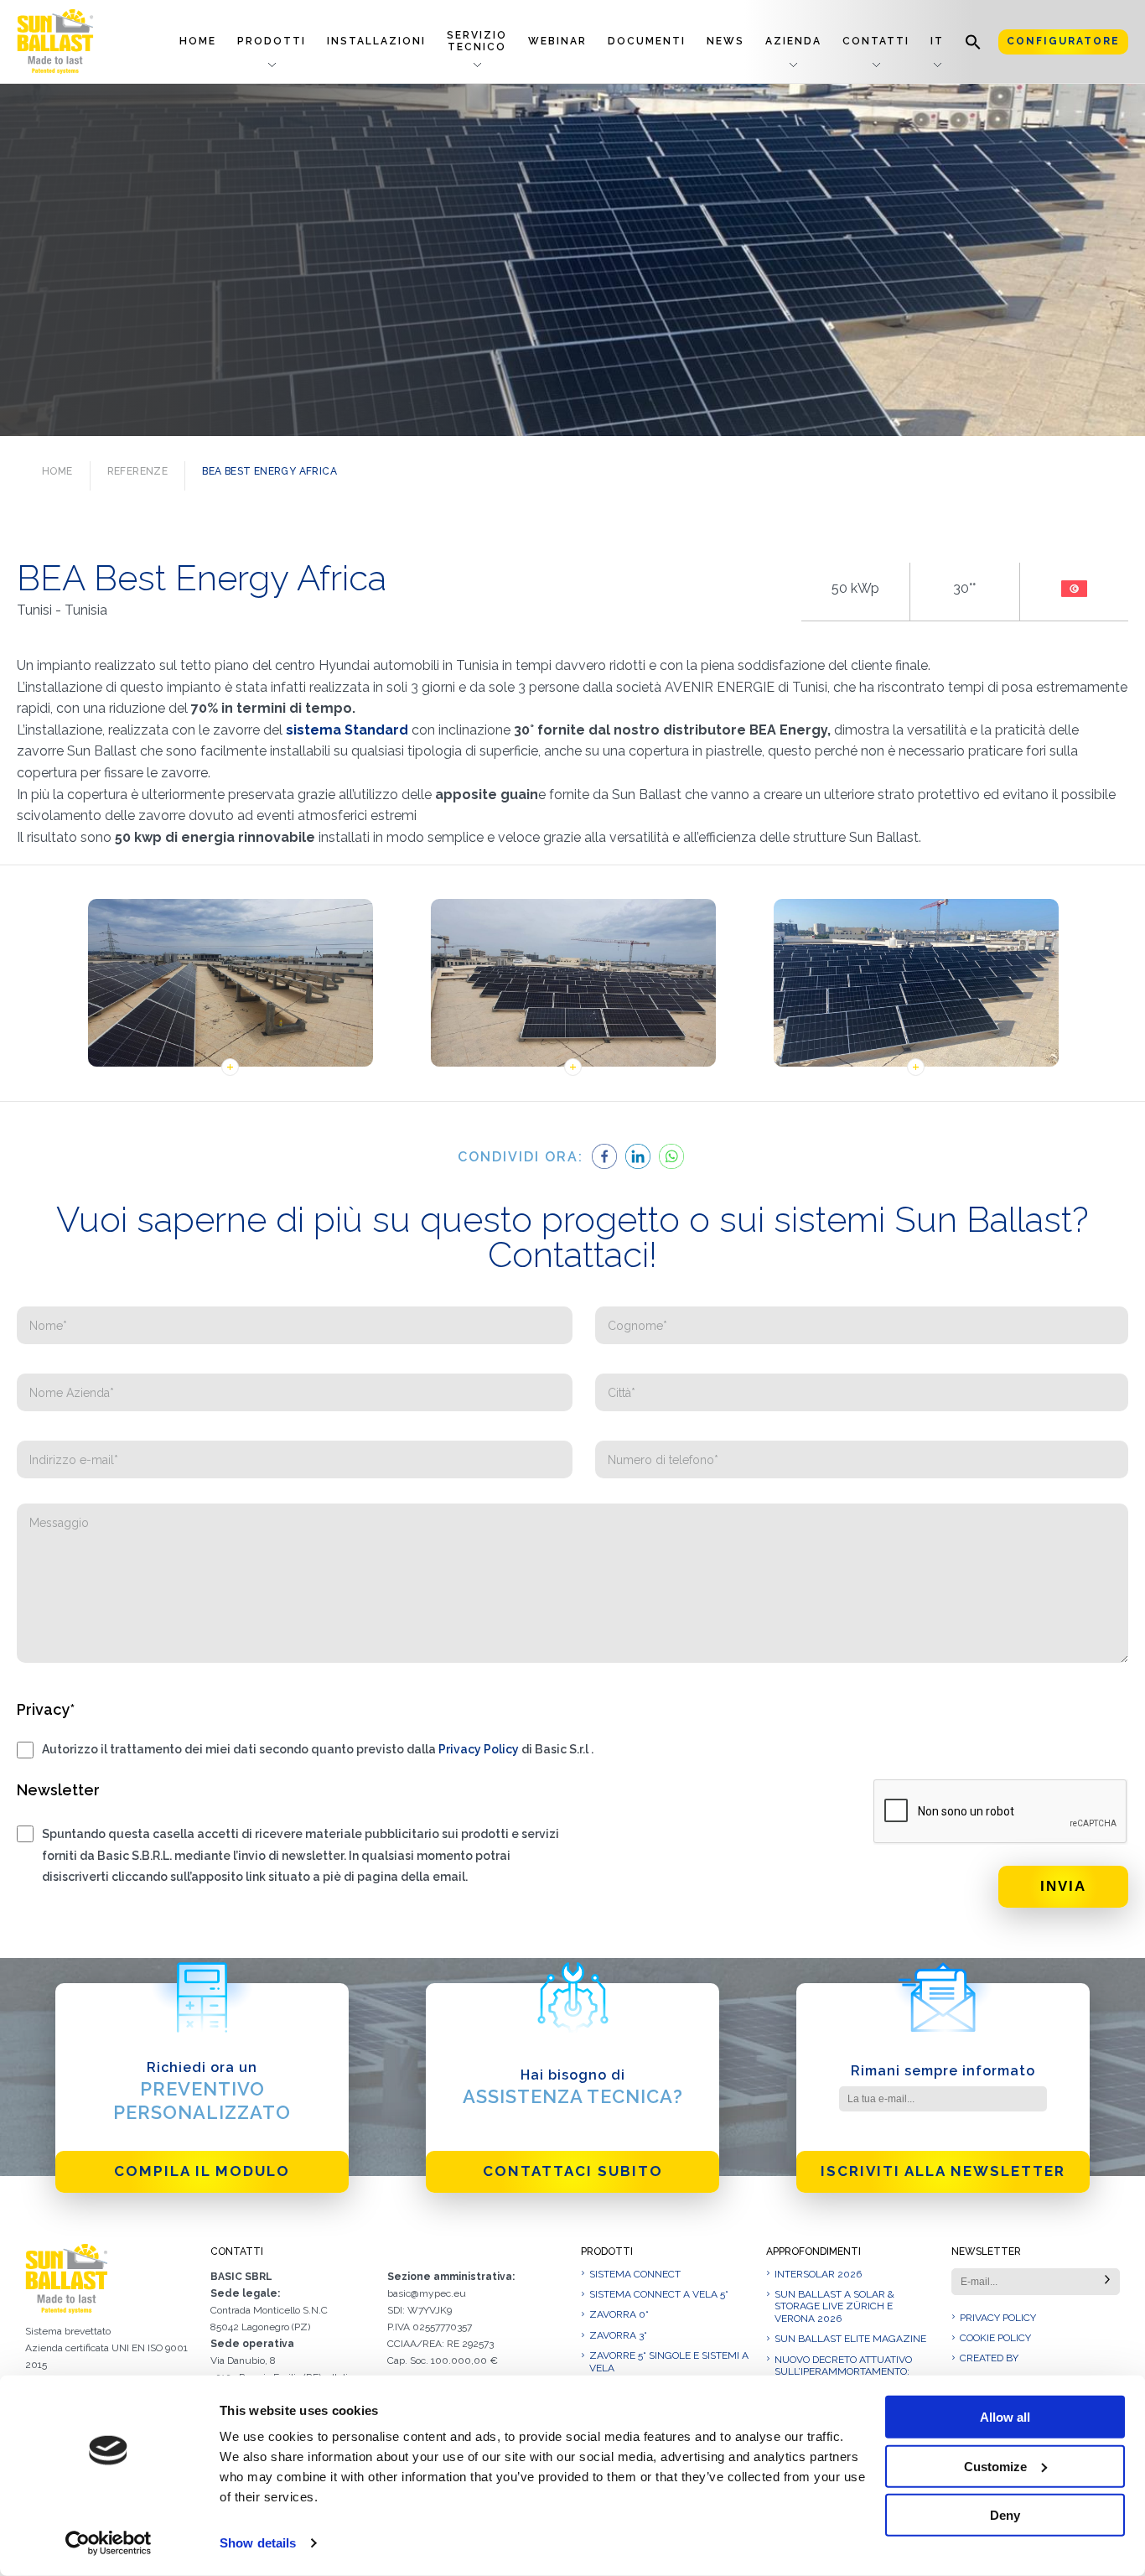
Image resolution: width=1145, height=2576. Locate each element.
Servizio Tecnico (477, 41)
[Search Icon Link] (973, 42)
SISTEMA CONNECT (635, 2274)
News (725, 41)
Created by (989, 2358)
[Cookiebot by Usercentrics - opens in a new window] (109, 2543)
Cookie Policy (995, 2338)
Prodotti (272, 41)
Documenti (647, 41)
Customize (995, 2466)
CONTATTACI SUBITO (573, 2171)
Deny (1005, 2515)
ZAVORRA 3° (618, 2335)
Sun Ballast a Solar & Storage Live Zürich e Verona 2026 (834, 2306)
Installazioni (376, 41)
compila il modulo (202, 2171)
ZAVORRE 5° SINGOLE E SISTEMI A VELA (669, 2361)
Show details (258, 2543)
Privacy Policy (479, 1749)
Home (198, 41)
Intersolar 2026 (818, 2274)
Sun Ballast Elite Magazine (850, 2339)
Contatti (876, 41)
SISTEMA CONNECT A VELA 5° (659, 2294)
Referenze (138, 471)
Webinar (557, 41)
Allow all (1005, 2417)
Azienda (793, 41)
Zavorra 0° (619, 2314)
